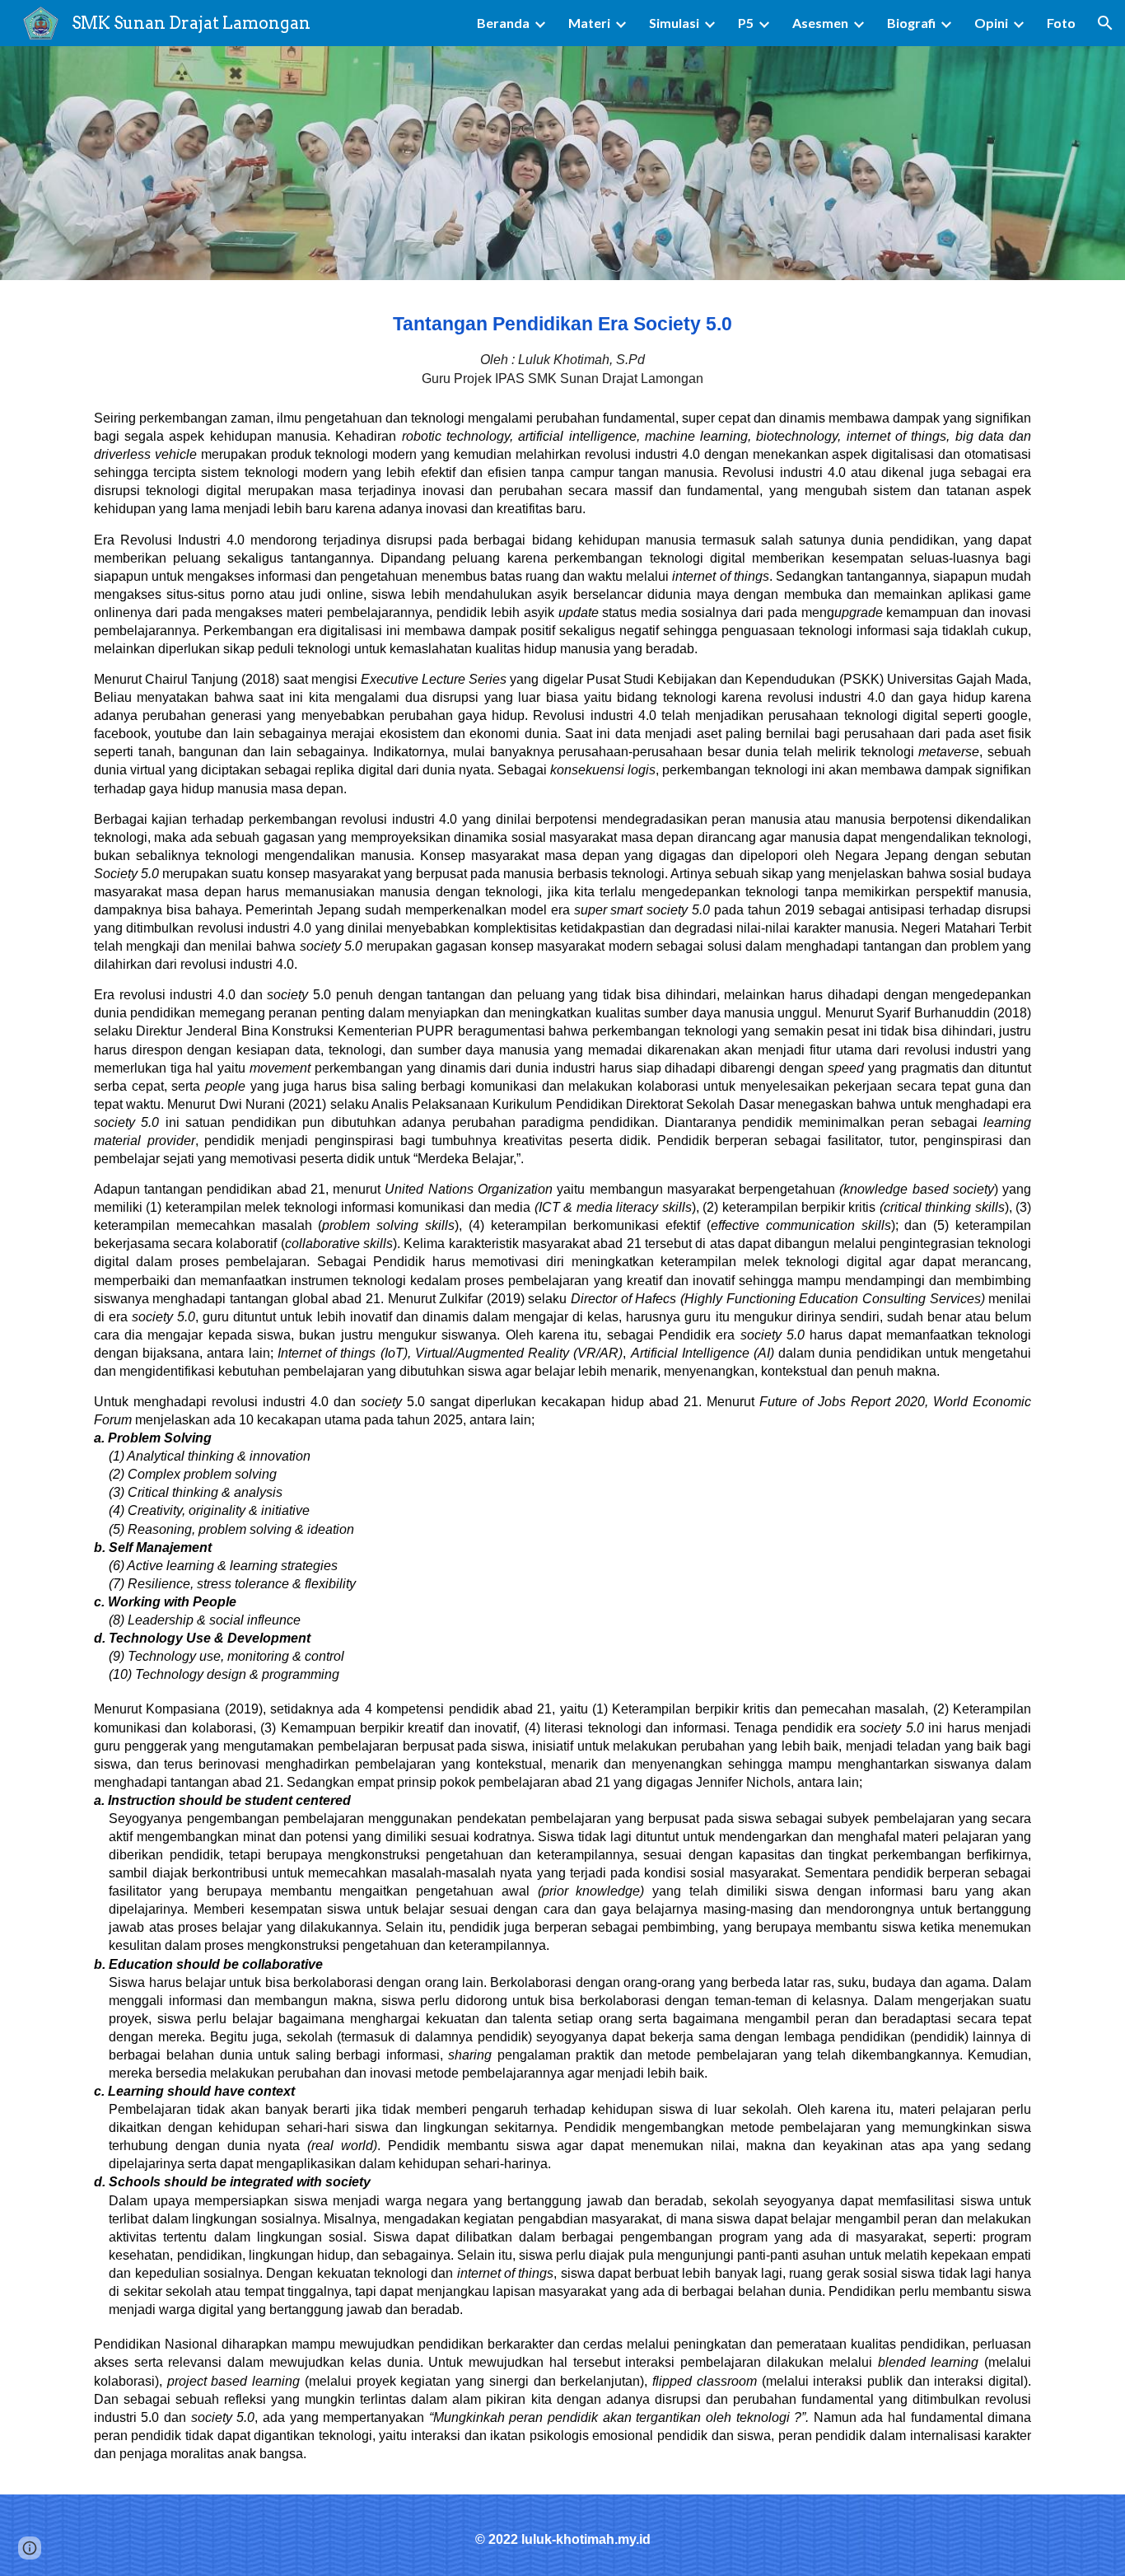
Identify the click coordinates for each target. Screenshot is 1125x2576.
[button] (1105, 23)
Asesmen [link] (820, 23)
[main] (562, 349)
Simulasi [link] (674, 23)
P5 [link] (746, 23)
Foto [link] (1061, 23)
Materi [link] (589, 23)
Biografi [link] (911, 23)
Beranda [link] (503, 23)
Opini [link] (991, 23)
